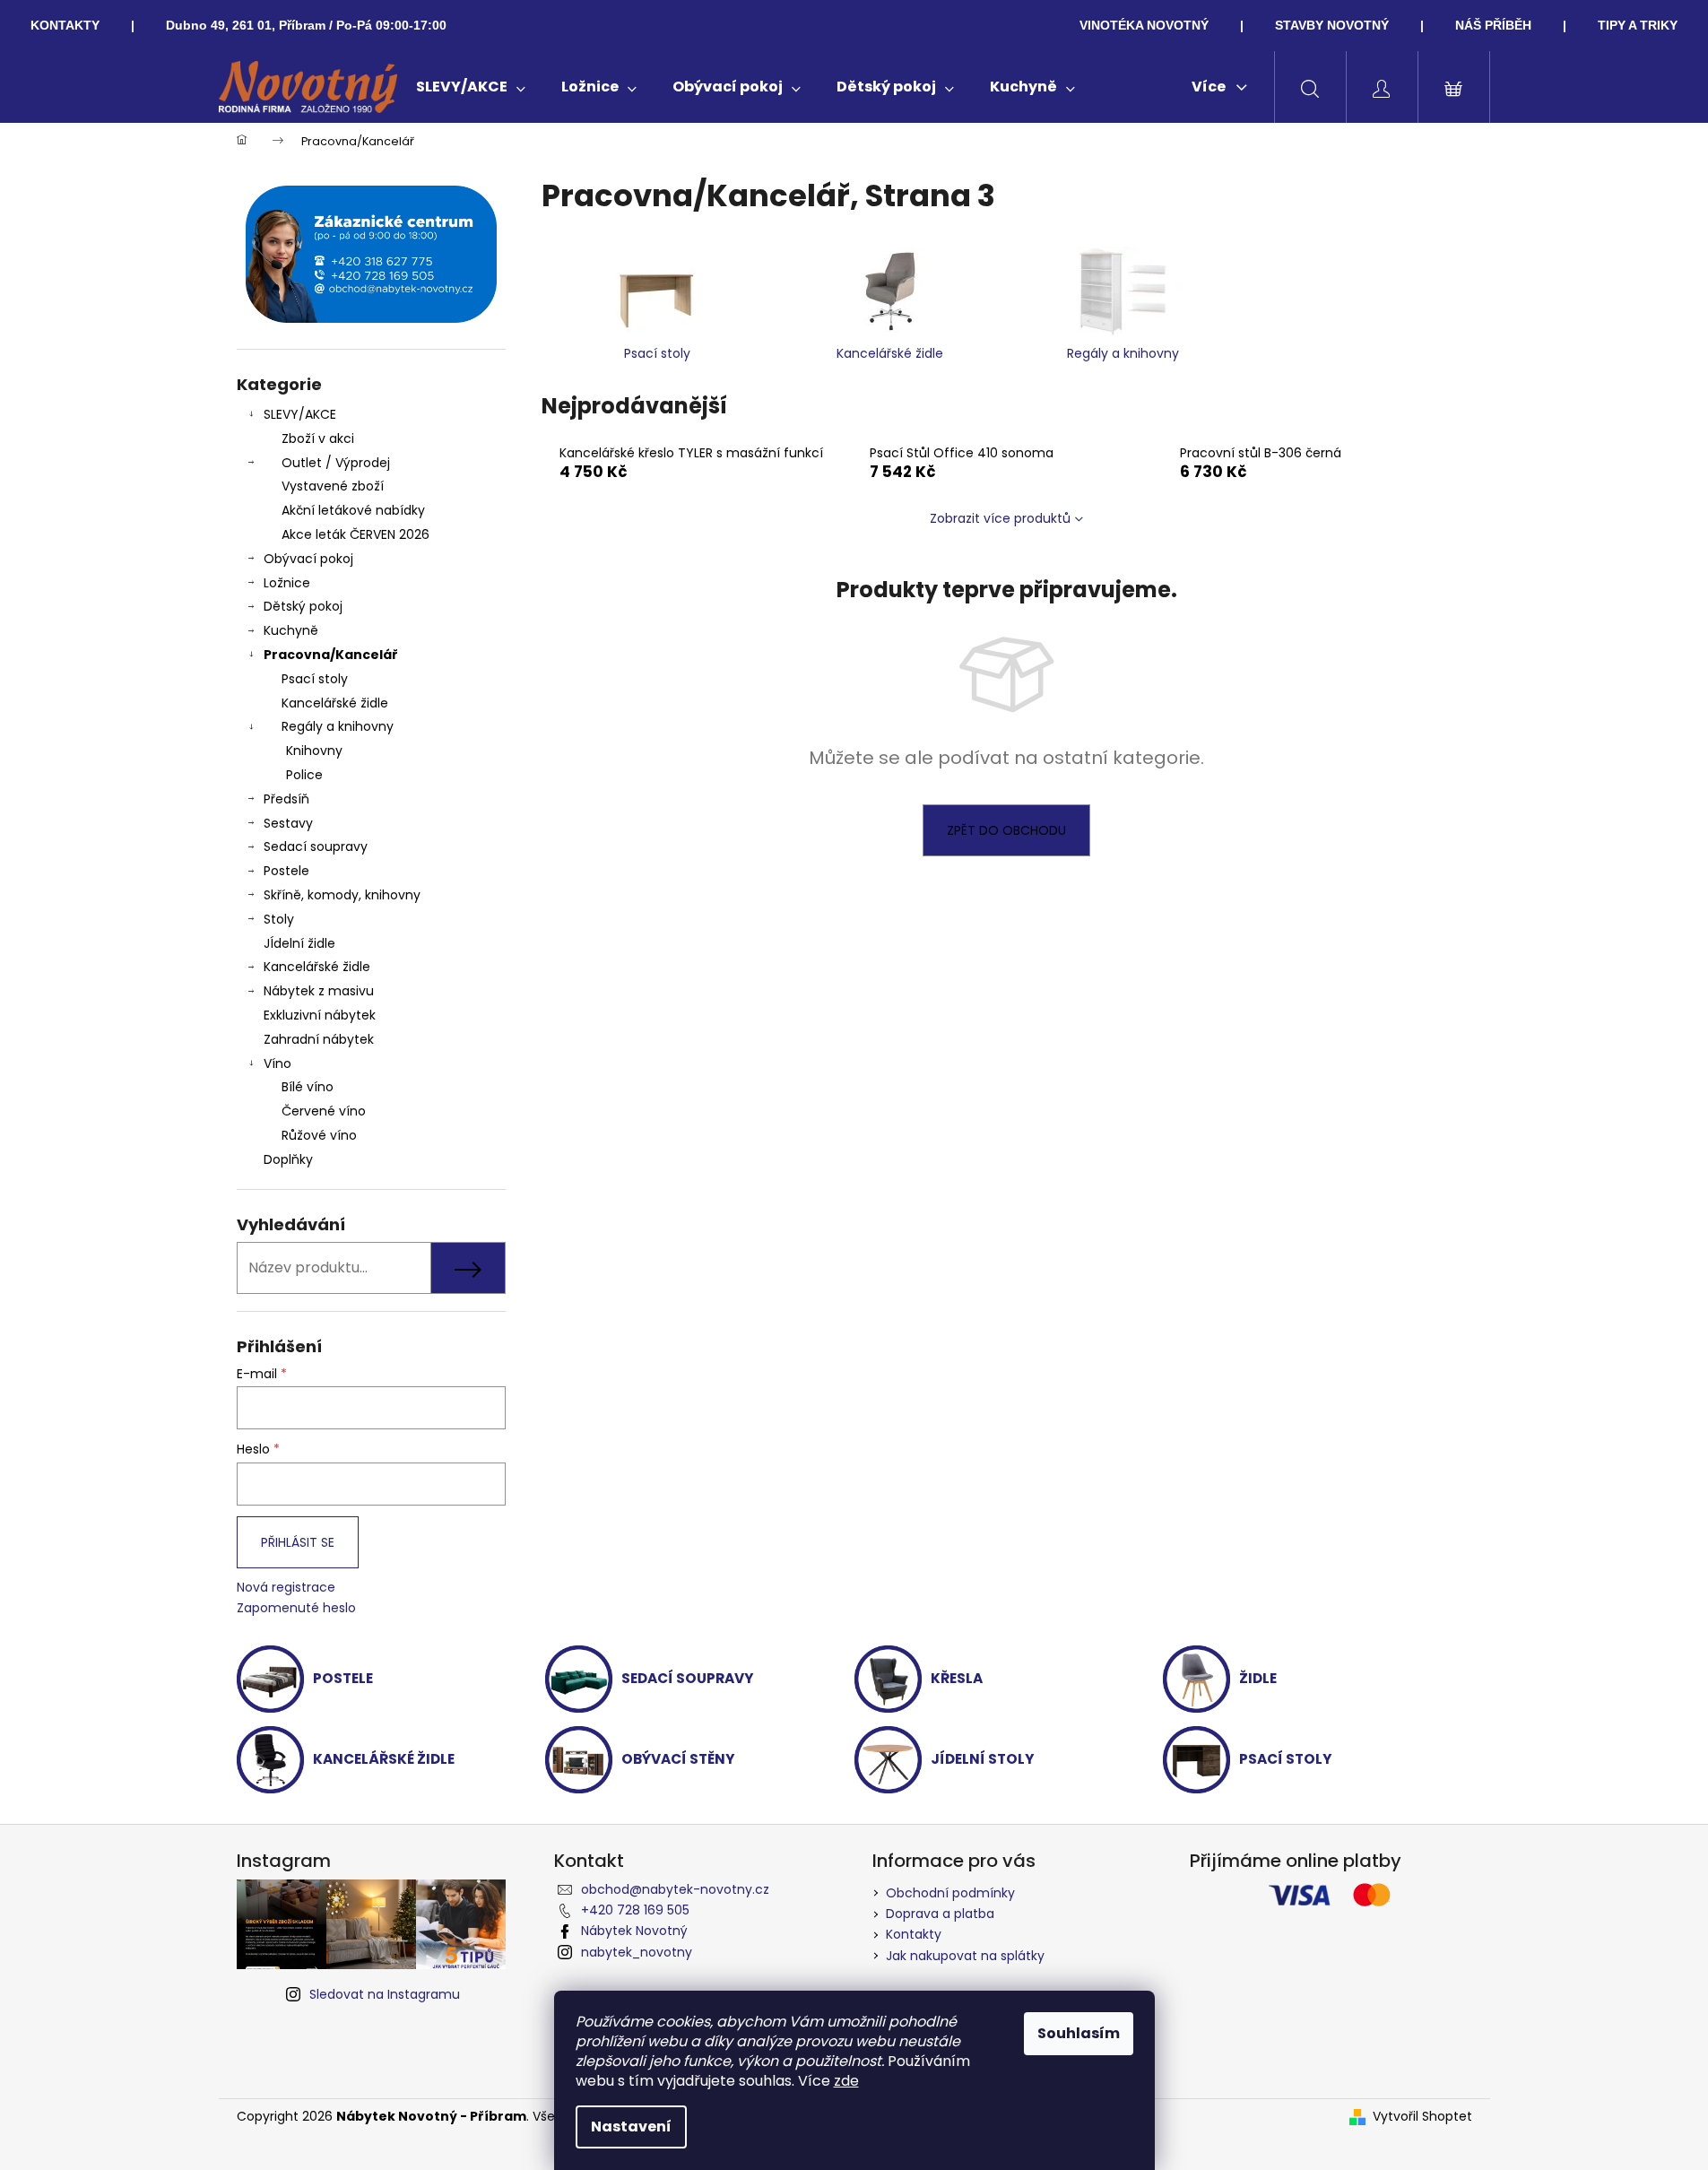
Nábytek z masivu (319, 991)
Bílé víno (308, 1087)
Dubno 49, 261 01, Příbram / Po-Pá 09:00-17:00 (306, 25)
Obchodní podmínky (950, 1893)
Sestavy (288, 823)
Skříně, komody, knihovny (342, 895)
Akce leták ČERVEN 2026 (355, 534)
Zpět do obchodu (1006, 830)
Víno (277, 1063)
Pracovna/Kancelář (331, 655)
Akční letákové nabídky (353, 510)
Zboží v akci (318, 438)
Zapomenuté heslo (296, 1608)
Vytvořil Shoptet (1422, 2117)
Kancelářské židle (335, 703)
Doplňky (288, 1159)
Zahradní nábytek (319, 1039)
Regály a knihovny (338, 726)
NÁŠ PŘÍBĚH (1493, 25)
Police (304, 775)
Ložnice (287, 583)
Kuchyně (291, 630)
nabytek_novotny (637, 1952)
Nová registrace (286, 1588)
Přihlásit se (298, 1542)
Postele (286, 871)
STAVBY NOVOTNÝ (1332, 25)
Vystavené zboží (333, 486)
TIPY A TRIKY (1638, 25)
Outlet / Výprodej (336, 463)
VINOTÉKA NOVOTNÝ (1144, 25)
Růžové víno (319, 1135)
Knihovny (314, 751)
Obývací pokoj (308, 559)
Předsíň (286, 799)
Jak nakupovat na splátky (965, 1956)
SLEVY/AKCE (300, 414)
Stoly (279, 919)
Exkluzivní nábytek (320, 1015)
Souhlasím (1079, 2033)
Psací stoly (315, 679)
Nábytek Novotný (634, 1931)
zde (846, 2081)
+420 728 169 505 (635, 1910)
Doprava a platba (940, 1914)
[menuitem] (471, 87)
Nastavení (631, 2127)
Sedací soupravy (316, 846)
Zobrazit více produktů (1000, 518)
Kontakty (914, 1934)
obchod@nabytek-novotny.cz (675, 1889)
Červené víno (324, 1111)
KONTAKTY (65, 25)
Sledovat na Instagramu (385, 1994)
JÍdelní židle (299, 943)
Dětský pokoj (303, 606)
